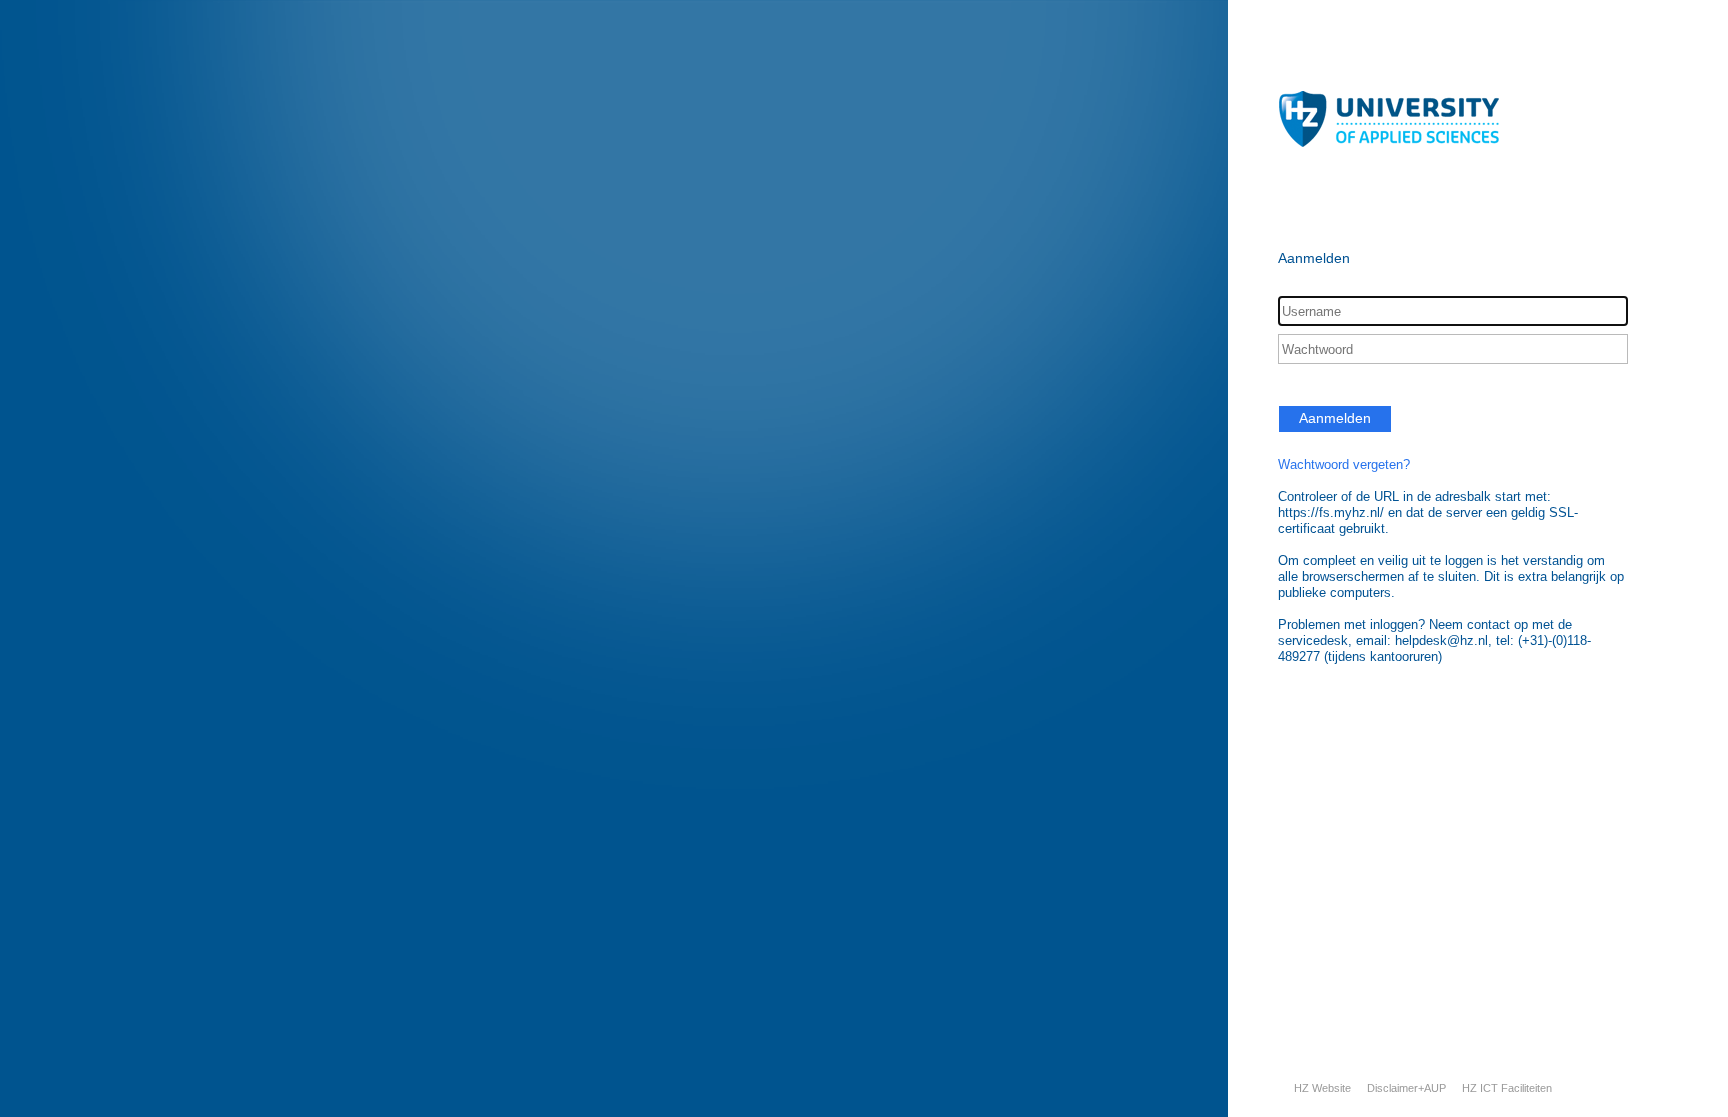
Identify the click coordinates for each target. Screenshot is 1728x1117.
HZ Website (1322, 1088)
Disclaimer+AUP (1406, 1088)
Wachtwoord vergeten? (1344, 464)
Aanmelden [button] (1335, 418)
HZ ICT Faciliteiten (1507, 1088)
